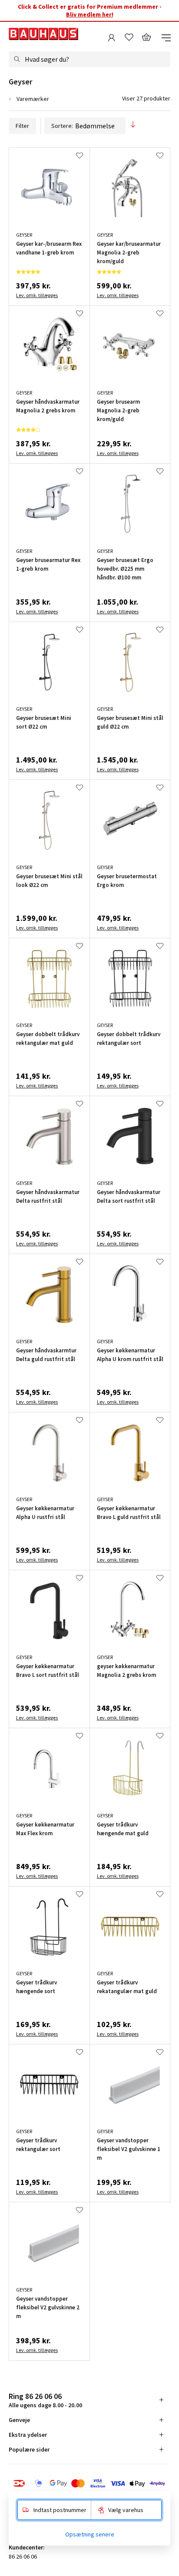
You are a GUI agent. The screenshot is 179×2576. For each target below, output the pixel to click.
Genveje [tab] (19, 2420)
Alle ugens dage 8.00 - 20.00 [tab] (45, 2400)
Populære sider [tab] (29, 2449)
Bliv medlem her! (90, 14)
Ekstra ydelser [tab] (28, 2435)
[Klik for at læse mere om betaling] (89, 2483)
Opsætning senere (90, 2534)
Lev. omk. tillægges (37, 295)
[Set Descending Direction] (133, 125)
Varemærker (33, 99)
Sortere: (62, 126)
